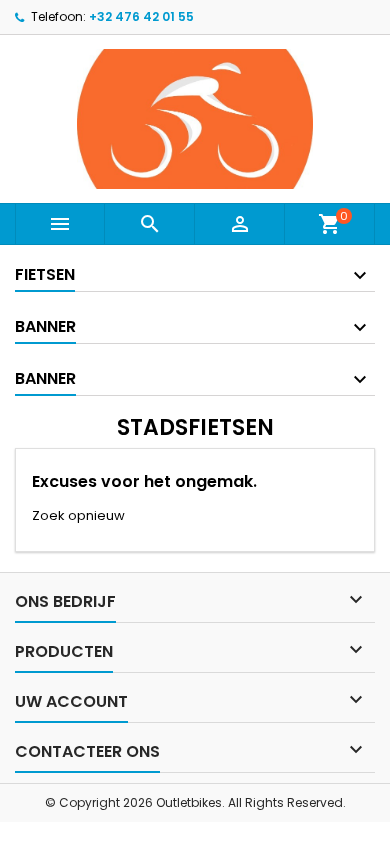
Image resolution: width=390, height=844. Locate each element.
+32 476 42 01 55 (141, 16)
